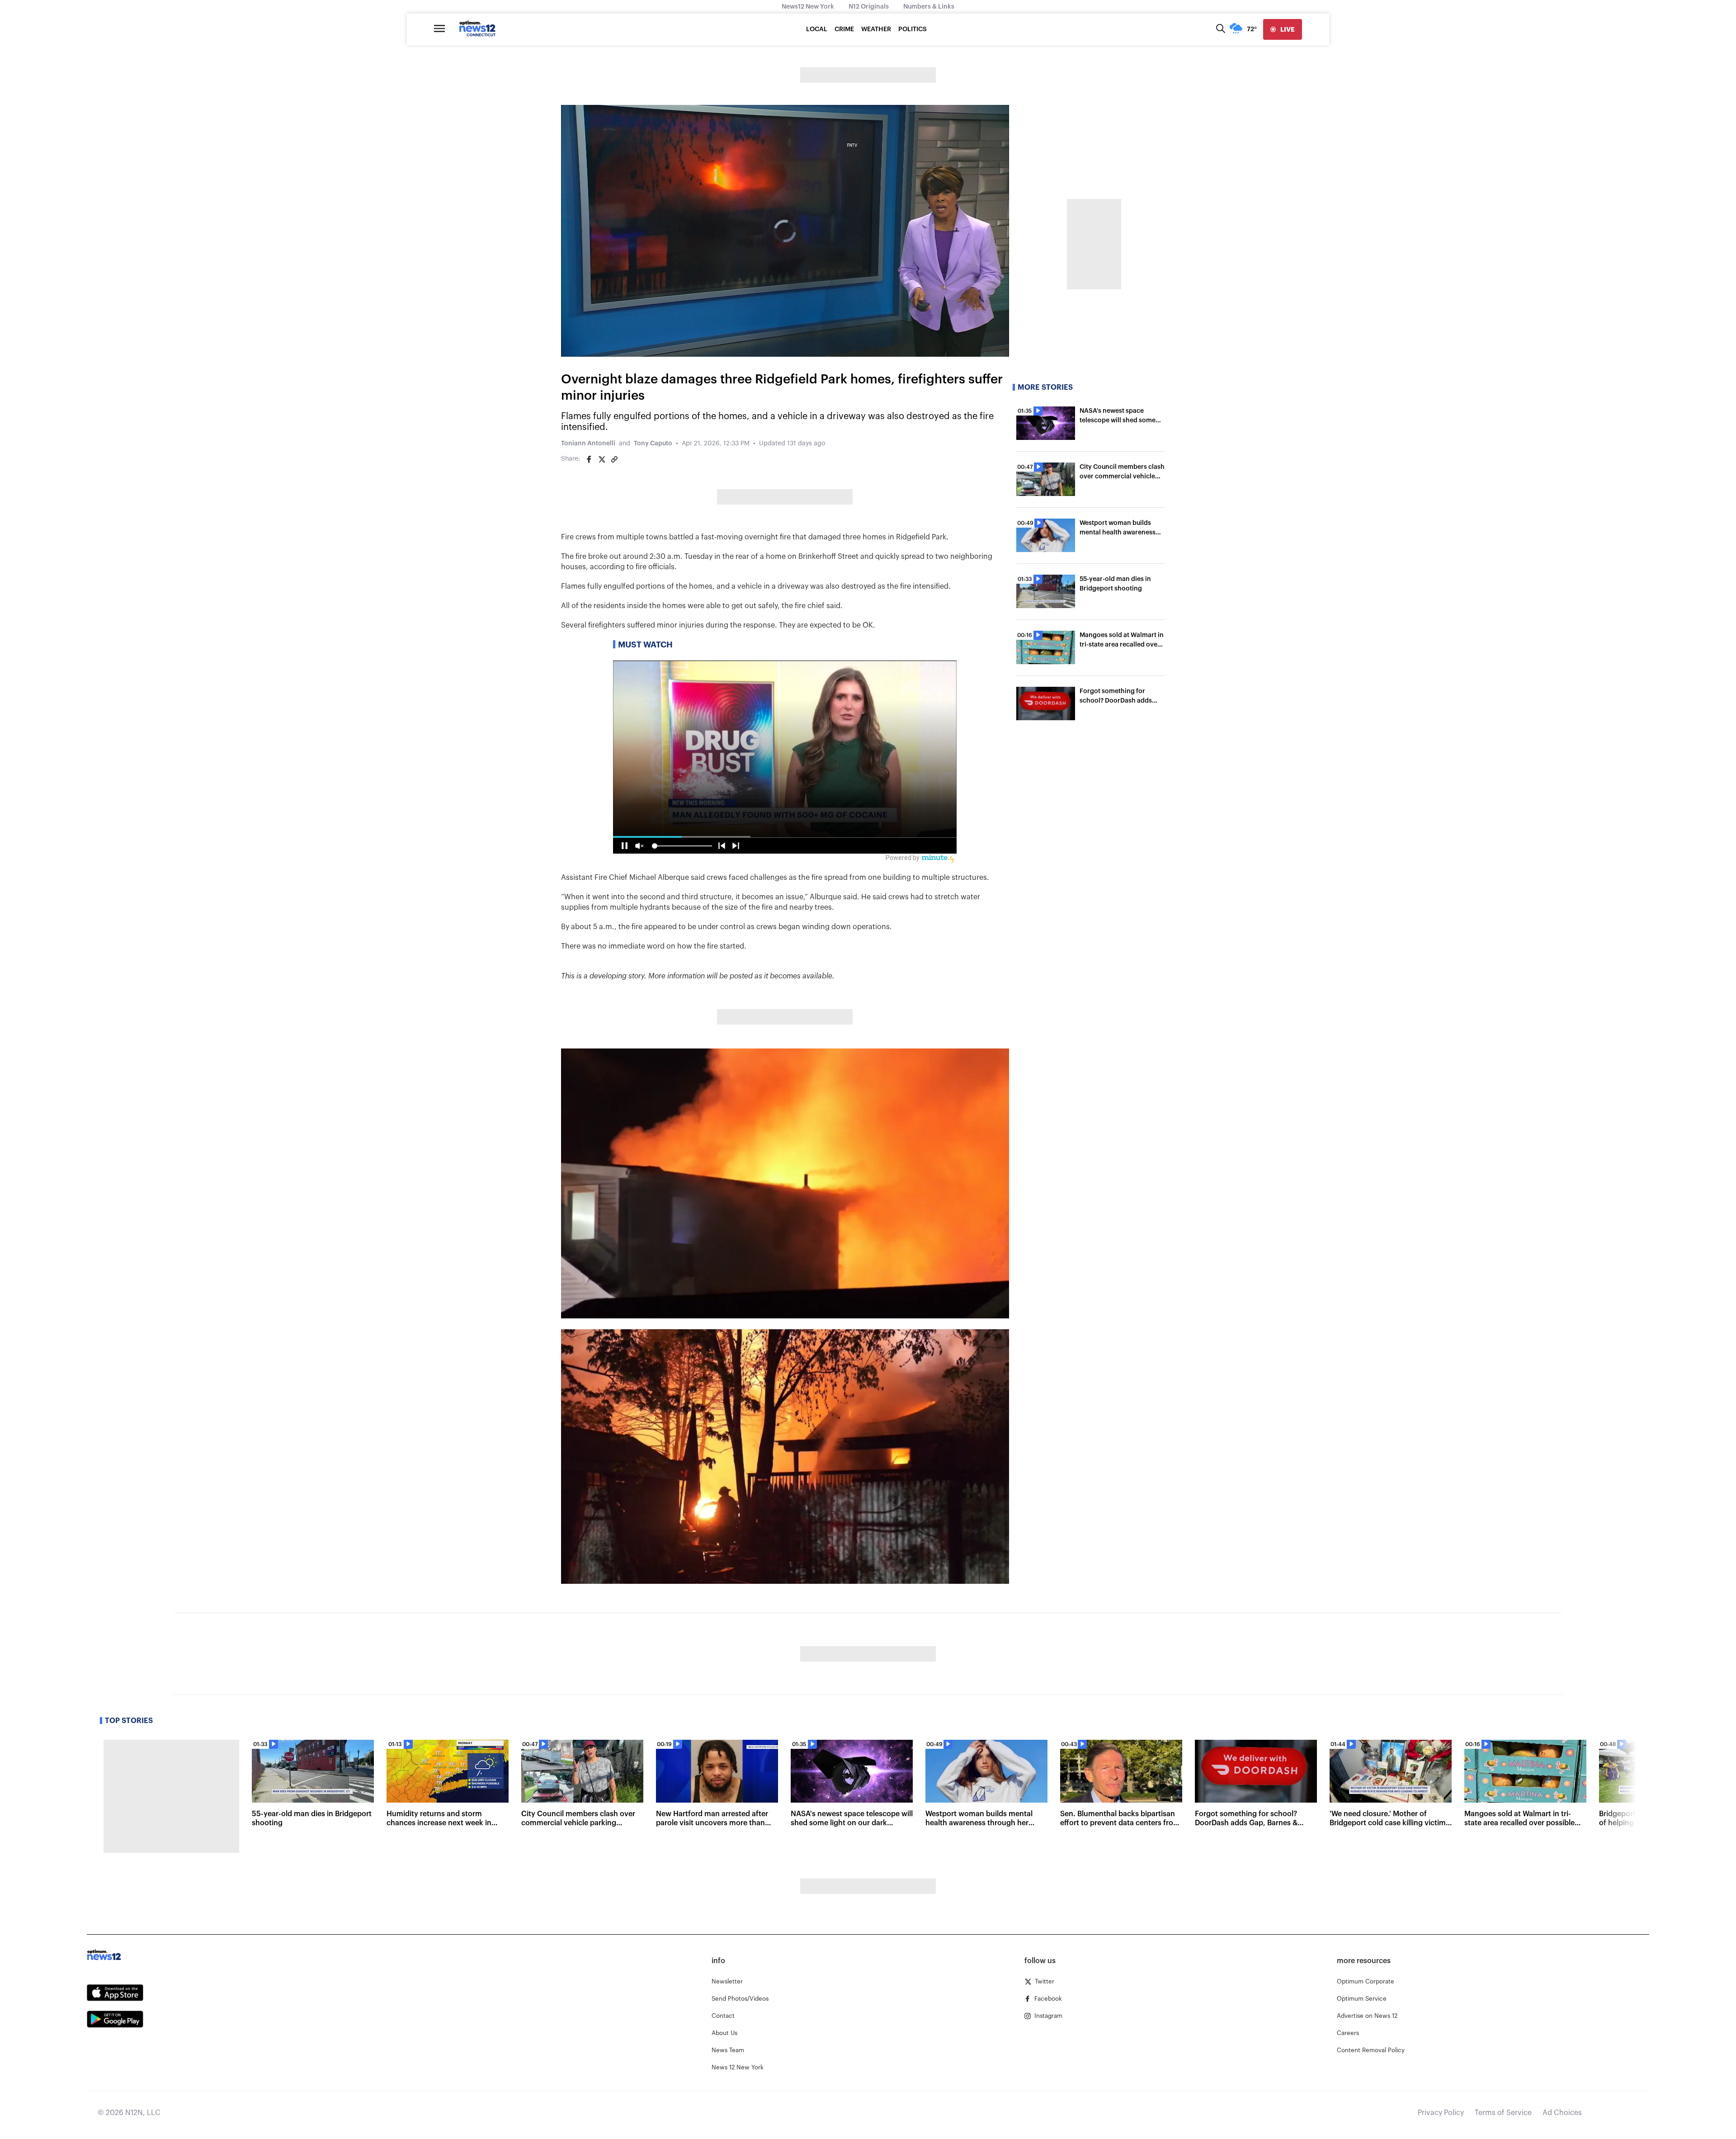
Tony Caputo (653, 444)
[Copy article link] (614, 459)
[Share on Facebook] (589, 459)
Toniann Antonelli (588, 444)
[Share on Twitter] (602, 459)
